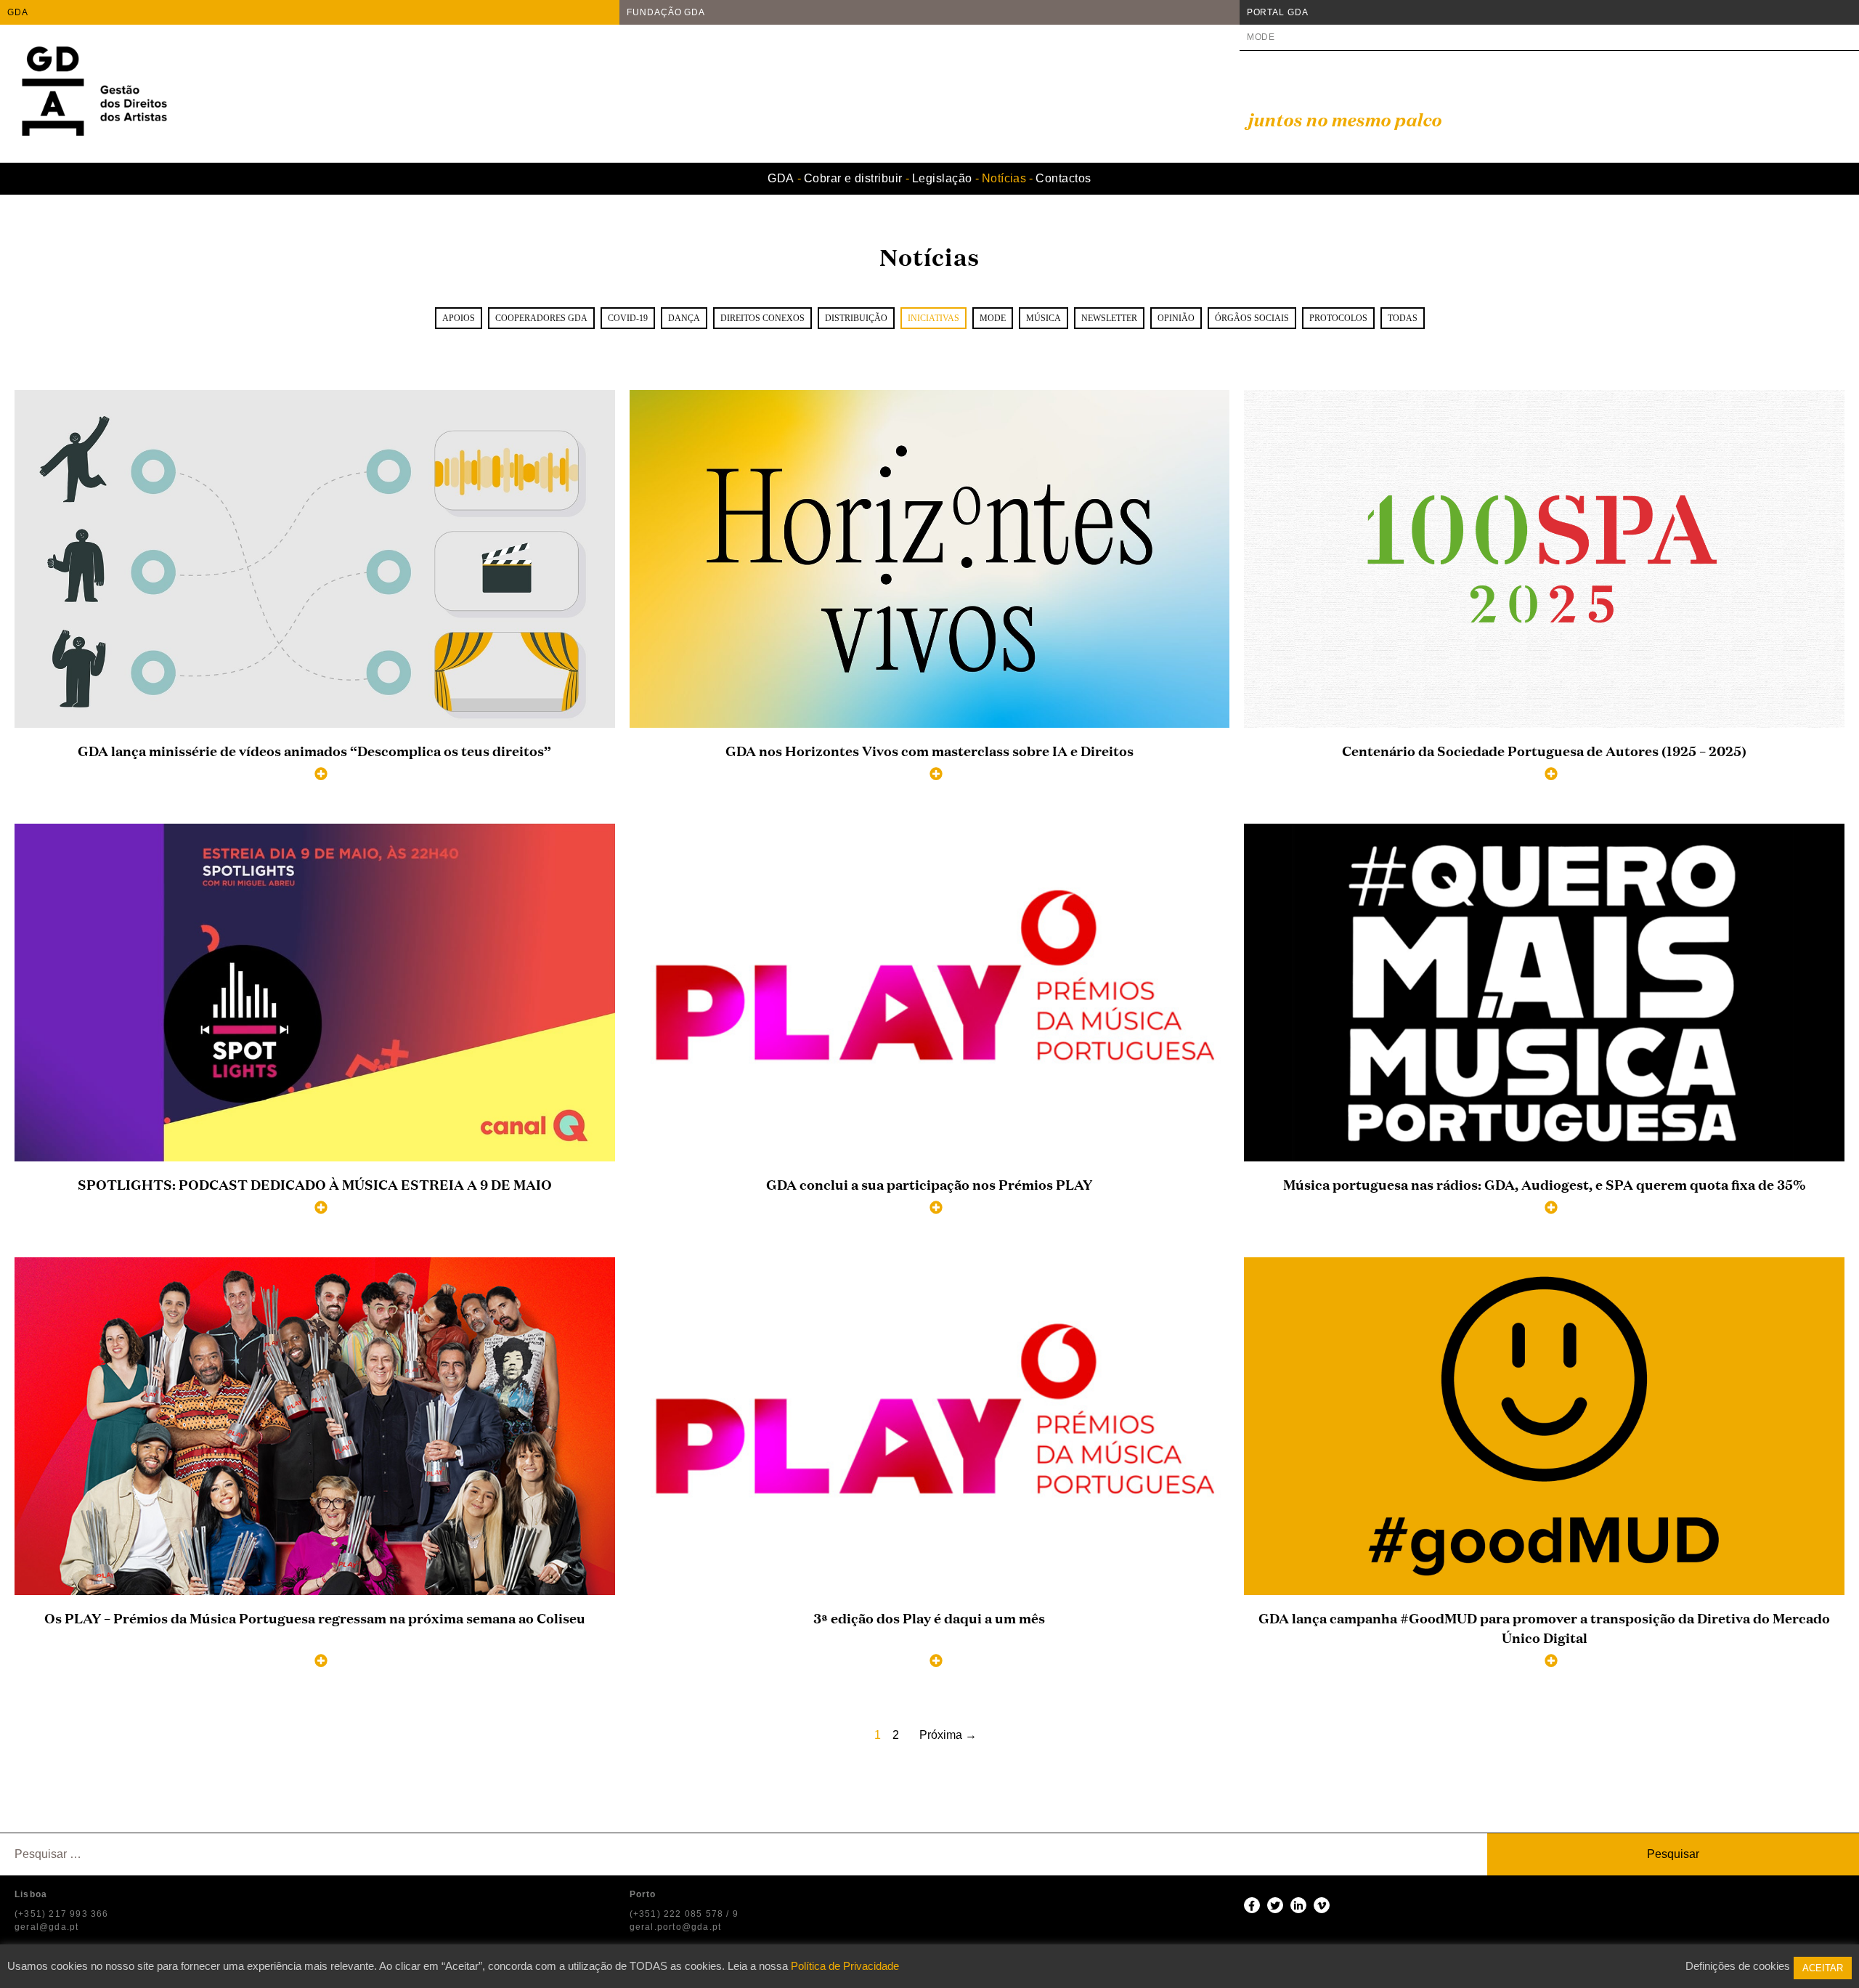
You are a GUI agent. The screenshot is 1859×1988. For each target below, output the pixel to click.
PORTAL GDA (1278, 12)
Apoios (459, 318)
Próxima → (948, 1735)
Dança (684, 318)
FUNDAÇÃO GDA (666, 12)
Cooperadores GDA (541, 318)
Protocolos (1338, 318)
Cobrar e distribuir (853, 178)
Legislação (942, 178)
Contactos (1063, 178)
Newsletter (1109, 318)
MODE (1261, 37)
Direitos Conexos (762, 318)
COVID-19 (628, 318)
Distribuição (856, 318)
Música (1044, 318)
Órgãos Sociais (1252, 318)
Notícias (1004, 178)
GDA (18, 12)
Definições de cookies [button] (1738, 1966)
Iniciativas (933, 318)
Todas (1403, 318)
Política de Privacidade (845, 1966)
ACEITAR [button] (1823, 1968)
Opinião (1176, 318)
